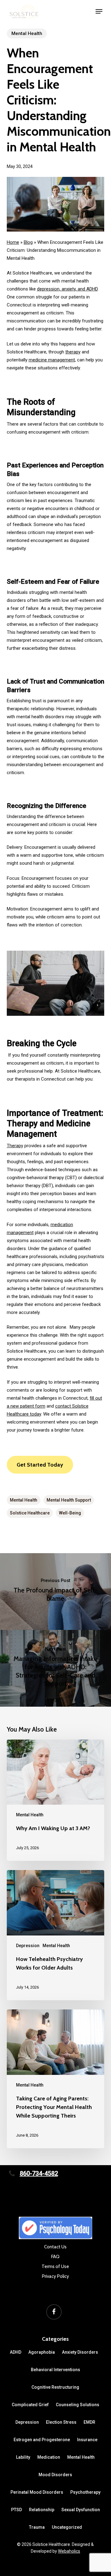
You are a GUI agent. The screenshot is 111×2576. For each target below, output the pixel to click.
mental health (24, 1500)
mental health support (69, 1500)
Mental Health (27, 33)
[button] (99, 11)
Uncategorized (67, 2527)
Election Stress (61, 2422)
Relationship (42, 2510)
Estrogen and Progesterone (42, 2440)
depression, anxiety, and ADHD (67, 289)
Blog (28, 242)
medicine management (52, 360)
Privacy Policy (55, 2276)
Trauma (37, 2527)
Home (13, 242)
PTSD (16, 2510)
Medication (49, 2457)
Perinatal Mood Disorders (37, 2492)
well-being (70, 1513)
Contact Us (55, 2247)
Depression (28, 1946)
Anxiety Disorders (80, 2352)
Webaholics (69, 2551)
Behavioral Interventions (55, 2370)
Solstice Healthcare (30, 1513)
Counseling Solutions (78, 2405)
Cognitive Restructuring (55, 2387)
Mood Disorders (55, 2475)
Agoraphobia (42, 2352)
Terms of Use (55, 2266)
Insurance (87, 2440)
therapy (73, 352)
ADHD (16, 2352)
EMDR (89, 2422)
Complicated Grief (30, 2405)
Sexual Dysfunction (81, 2510)
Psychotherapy (85, 2492)
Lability (23, 2457)
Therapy (15, 1146)
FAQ (55, 2257)
